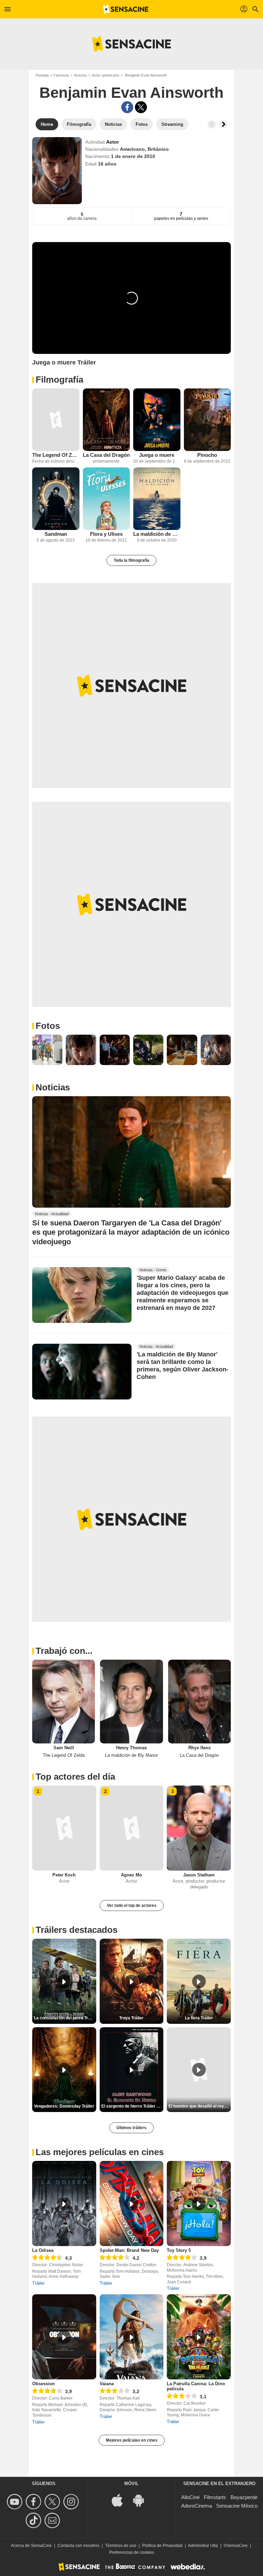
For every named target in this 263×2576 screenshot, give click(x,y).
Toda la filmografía (131, 560)
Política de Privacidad (162, 2546)
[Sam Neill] (64, 1701)
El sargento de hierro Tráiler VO (132, 2106)
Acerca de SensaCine (31, 2546)
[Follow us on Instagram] (72, 2502)
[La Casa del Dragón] (107, 420)
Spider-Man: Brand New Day (129, 2250)
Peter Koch (64, 1875)
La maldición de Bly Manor (157, 534)
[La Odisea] (64, 2203)
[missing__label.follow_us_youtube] (16, 2502)
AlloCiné (190, 2497)
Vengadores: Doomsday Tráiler (64, 2106)
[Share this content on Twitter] (141, 107)
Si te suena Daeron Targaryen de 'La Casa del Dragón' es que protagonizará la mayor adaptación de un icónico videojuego (131, 1232)
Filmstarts (215, 2497)
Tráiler (38, 2283)
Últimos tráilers (131, 2128)
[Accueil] (126, 9)
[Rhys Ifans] (199, 1701)
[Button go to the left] (212, 124)
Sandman (56, 534)
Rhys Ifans (199, 1748)
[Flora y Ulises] (107, 499)
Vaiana (107, 2384)
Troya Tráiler (131, 2018)
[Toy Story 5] (199, 2203)
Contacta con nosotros (78, 2546)
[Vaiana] (132, 2337)
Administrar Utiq (203, 2546)
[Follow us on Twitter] (53, 2502)
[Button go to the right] (223, 124)
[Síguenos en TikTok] (34, 2520)
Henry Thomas (131, 1748)
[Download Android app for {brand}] (142, 2500)
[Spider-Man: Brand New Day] (132, 2203)
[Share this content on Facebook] (127, 107)
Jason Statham (199, 1875)
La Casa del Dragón (106, 455)
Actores (80, 75)
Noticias (53, 1087)
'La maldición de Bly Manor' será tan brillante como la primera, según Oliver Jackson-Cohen (183, 1366)
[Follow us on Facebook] (34, 2502)
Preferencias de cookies (132, 2552)
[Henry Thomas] (131, 1701)
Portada (42, 75)
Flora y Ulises (106, 534)
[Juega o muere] (157, 420)
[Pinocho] (208, 420)
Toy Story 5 (179, 2250)
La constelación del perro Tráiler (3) (65, 2018)
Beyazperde (244, 2497)
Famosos (61, 75)
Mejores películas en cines (132, 2440)
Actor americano (105, 75)
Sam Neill (64, 1748)
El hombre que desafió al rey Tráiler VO (200, 2106)
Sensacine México (237, 2506)
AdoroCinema (197, 2506)
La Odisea (43, 2250)
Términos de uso (121, 2546)
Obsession (43, 2384)
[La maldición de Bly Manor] (157, 499)
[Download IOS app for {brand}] (121, 2500)
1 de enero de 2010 (133, 156)
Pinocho (207, 455)
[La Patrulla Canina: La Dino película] (199, 2337)
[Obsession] (64, 2337)
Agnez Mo (131, 1875)
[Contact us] (53, 2520)
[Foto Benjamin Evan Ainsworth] (47, 1050)
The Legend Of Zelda (56, 455)
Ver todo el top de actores (132, 1906)
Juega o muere (157, 455)
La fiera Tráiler (199, 2018)
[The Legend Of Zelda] (56, 420)
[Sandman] (56, 499)
